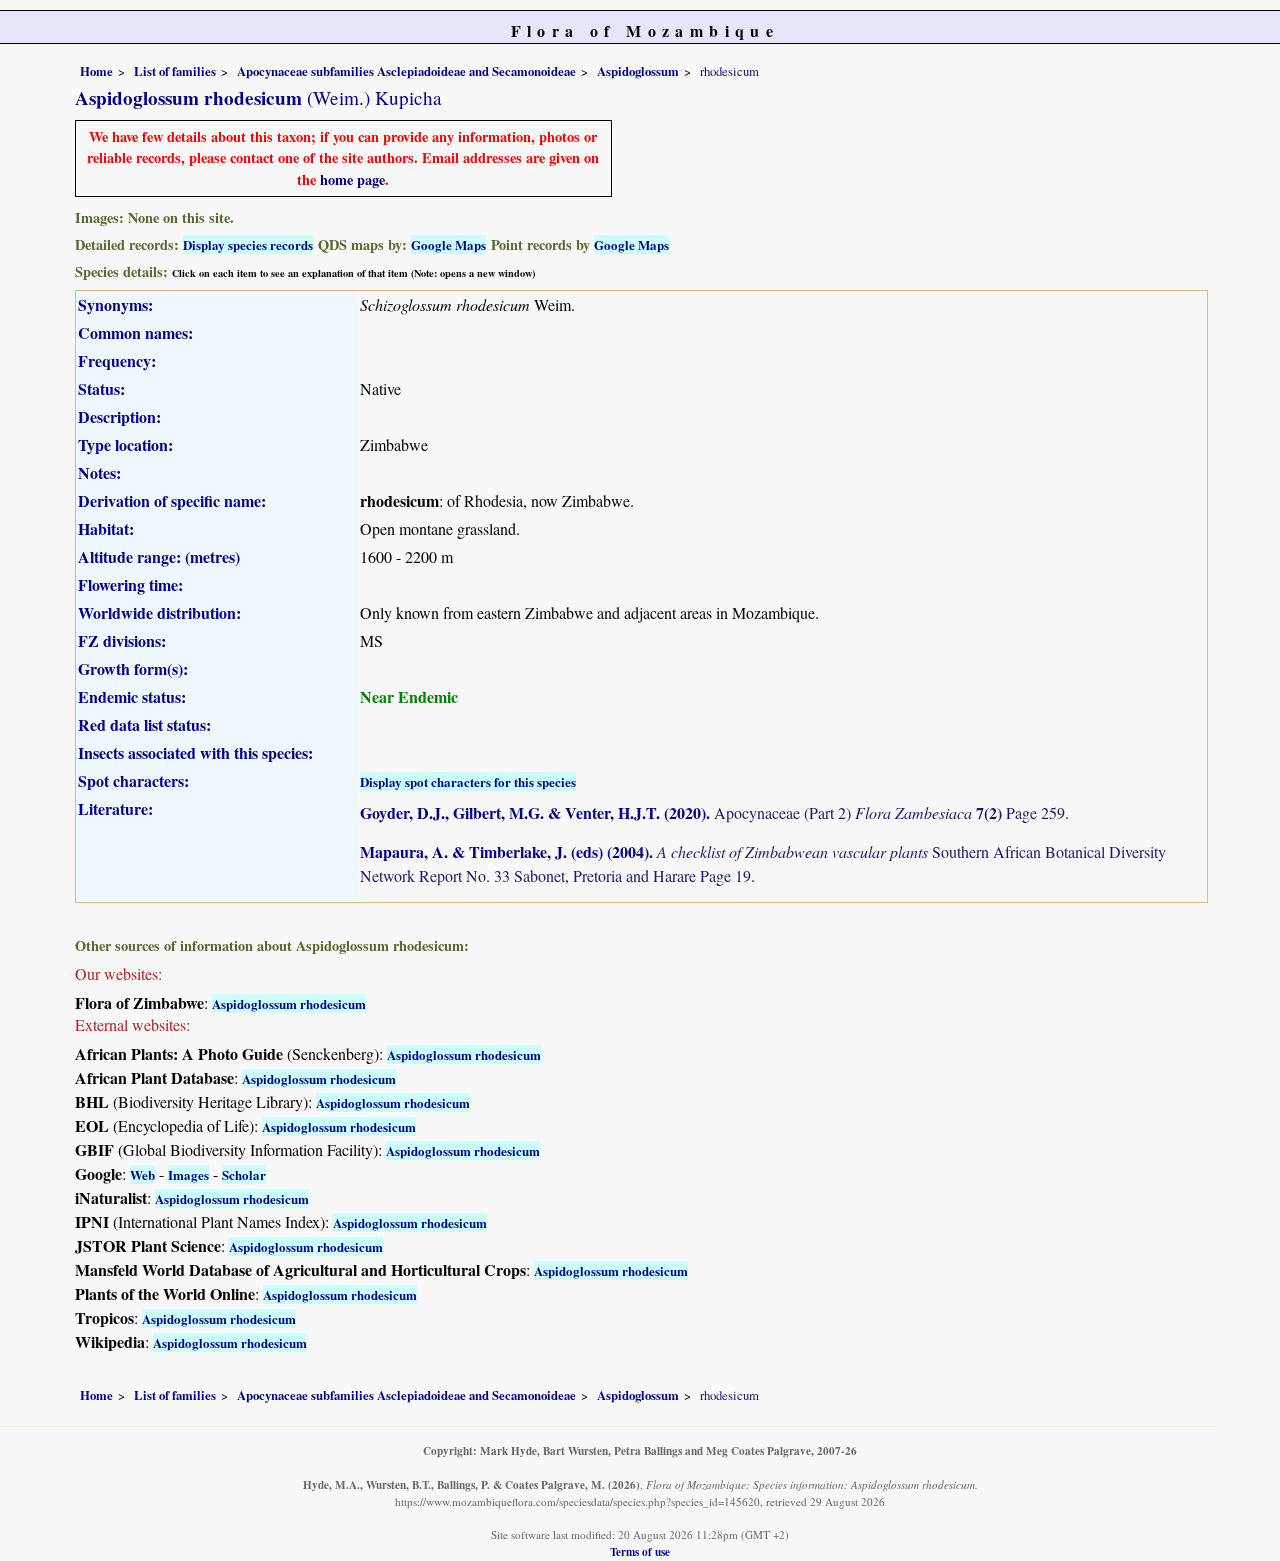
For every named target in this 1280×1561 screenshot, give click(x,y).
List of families (175, 71)
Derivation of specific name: (172, 500)
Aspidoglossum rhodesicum (289, 1003)
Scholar (244, 1174)
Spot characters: (133, 780)
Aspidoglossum (638, 71)
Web (142, 1174)
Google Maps (448, 244)
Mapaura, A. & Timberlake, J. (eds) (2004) (504, 851)
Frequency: (117, 360)
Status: (101, 388)
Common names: (135, 332)
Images (188, 1174)
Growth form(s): (133, 668)
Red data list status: (144, 724)
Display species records (248, 244)
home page (352, 179)
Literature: (115, 808)
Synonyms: (115, 304)
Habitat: (106, 528)
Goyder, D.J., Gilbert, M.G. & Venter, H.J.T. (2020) (533, 812)
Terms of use (640, 1551)
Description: (119, 416)
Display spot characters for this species (468, 781)
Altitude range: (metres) (159, 556)
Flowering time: (130, 584)
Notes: (99, 472)
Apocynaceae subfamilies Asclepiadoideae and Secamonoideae (406, 71)
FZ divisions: (122, 640)
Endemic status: (132, 696)
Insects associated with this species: (195, 752)
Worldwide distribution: (159, 612)
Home (96, 71)
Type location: (125, 444)
